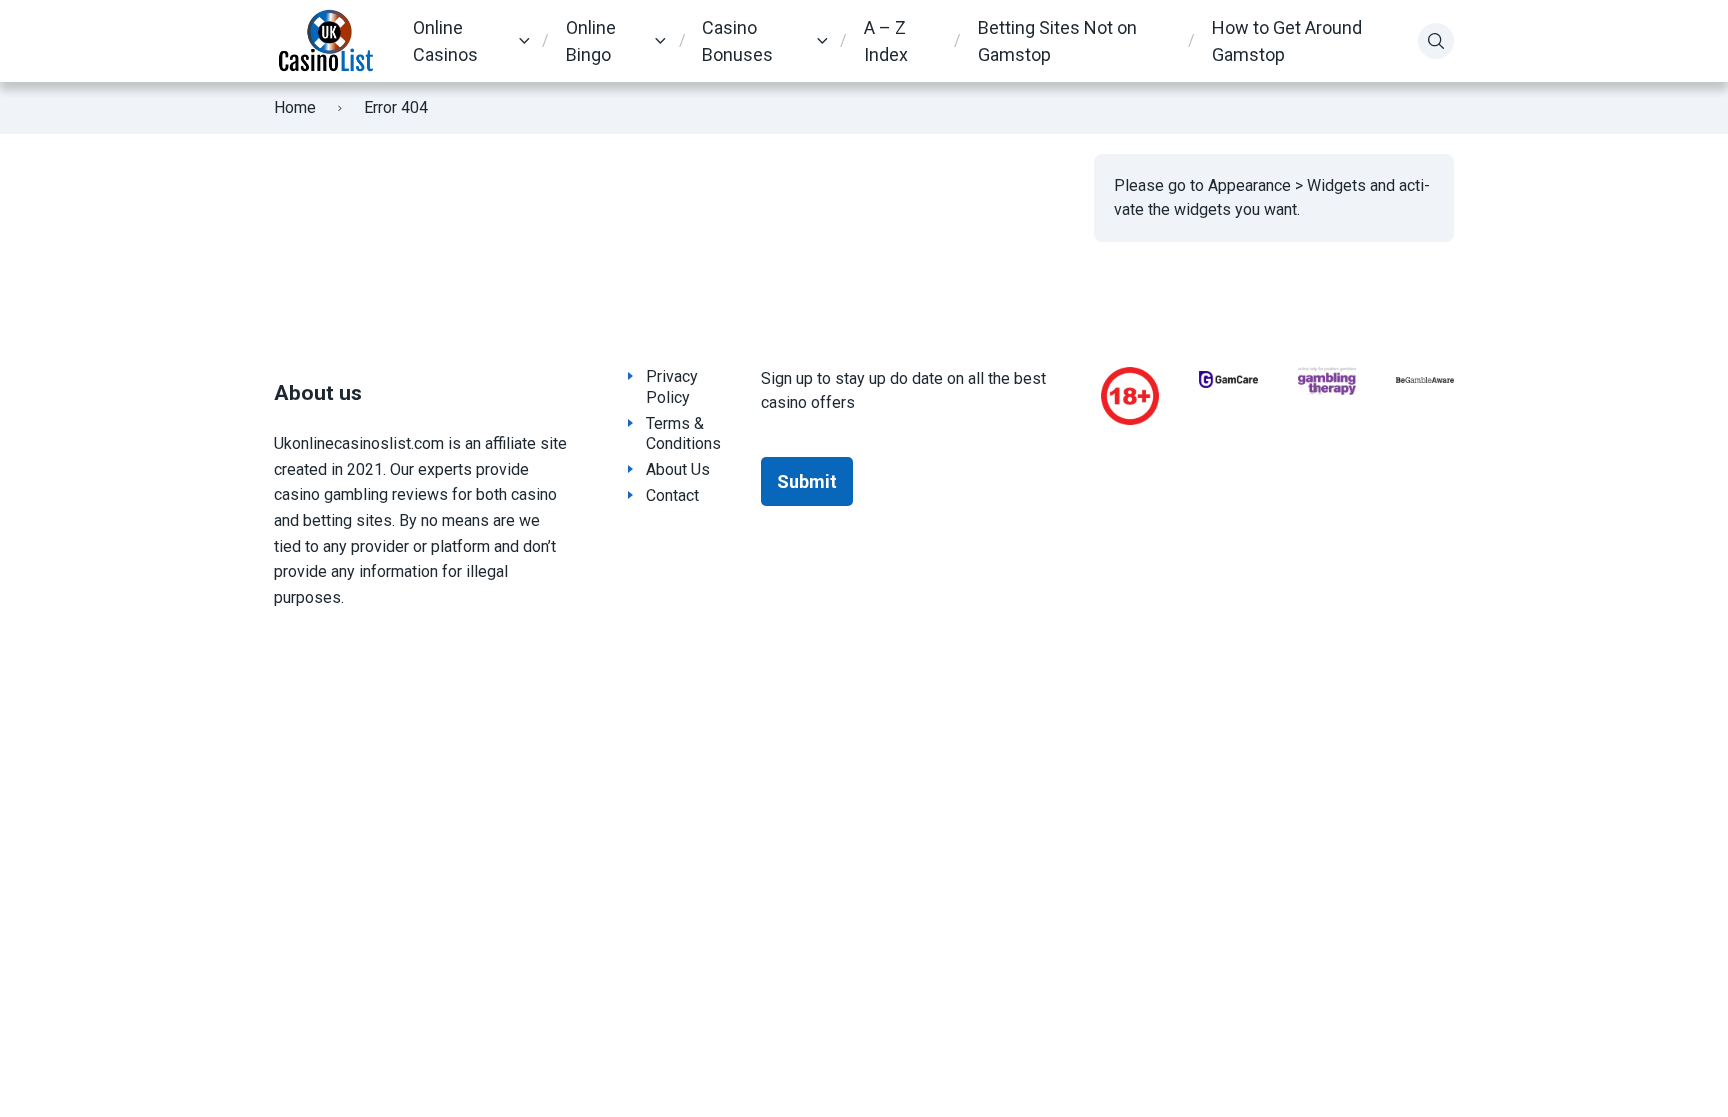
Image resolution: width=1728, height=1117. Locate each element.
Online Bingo (591, 41)
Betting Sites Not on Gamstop (1057, 41)
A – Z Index (886, 41)
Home (295, 107)
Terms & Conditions (683, 434)
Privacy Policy (672, 387)
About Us (678, 469)
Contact (672, 495)
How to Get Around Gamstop (1287, 41)
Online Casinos (445, 41)
